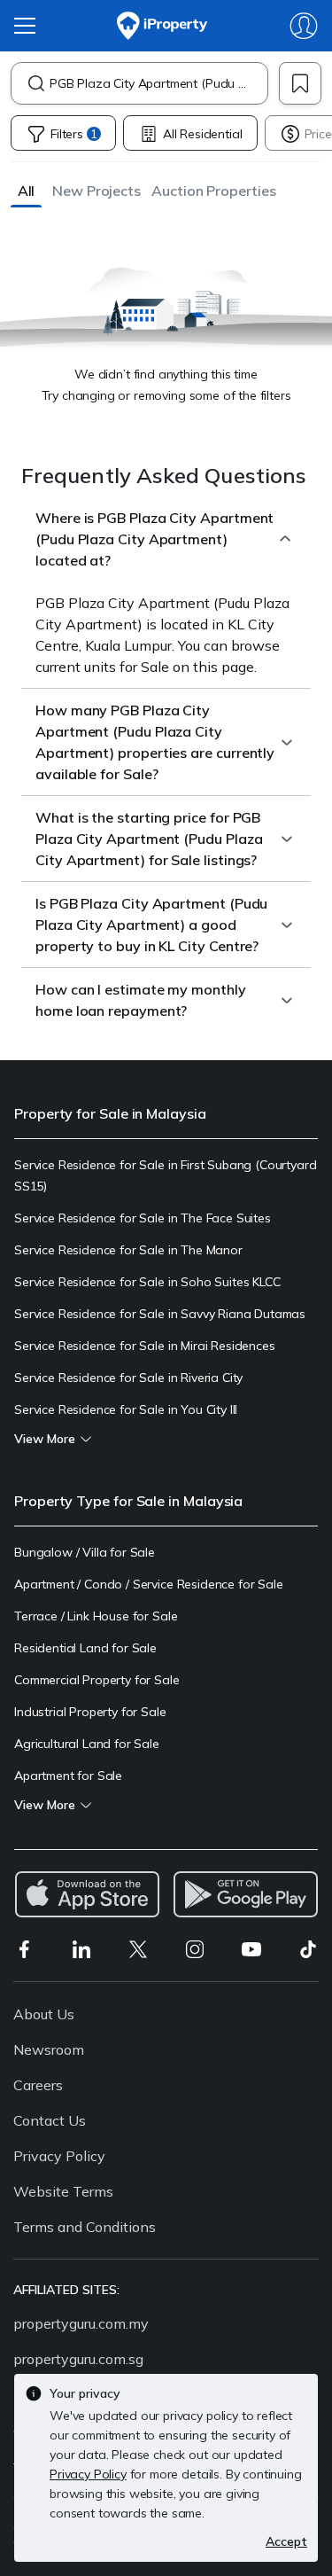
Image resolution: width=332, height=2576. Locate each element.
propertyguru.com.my (81, 2323)
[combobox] (158, 83)
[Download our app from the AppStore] (87, 1894)
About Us (44, 2014)
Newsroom (49, 2049)
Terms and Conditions (85, 2227)
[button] (26, 190)
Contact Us (50, 2120)
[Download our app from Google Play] (246, 1894)
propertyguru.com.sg (78, 2359)
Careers (38, 2085)
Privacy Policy (59, 2156)
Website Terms (63, 2191)
